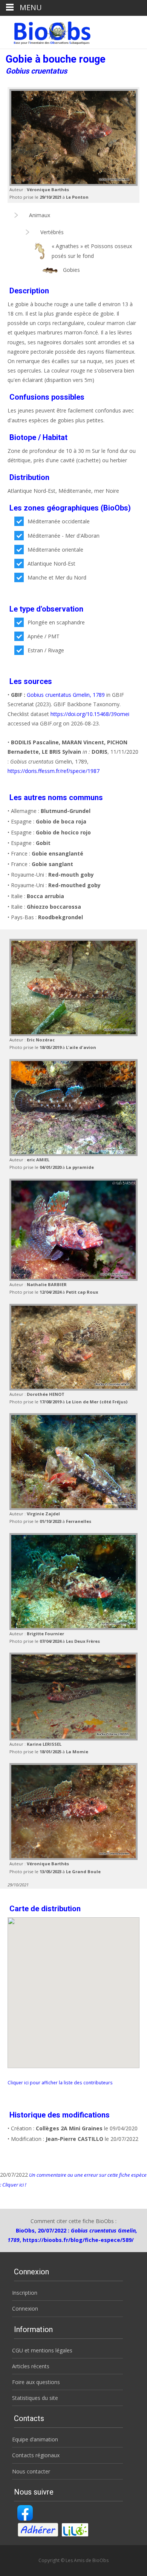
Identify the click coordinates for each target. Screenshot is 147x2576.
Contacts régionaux (36, 2455)
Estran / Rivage (46, 650)
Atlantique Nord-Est (51, 563)
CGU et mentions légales (42, 2350)
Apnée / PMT (44, 636)
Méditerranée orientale (55, 550)
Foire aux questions (36, 2382)
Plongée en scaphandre (56, 622)
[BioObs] (46, 31)
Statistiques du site (35, 2398)
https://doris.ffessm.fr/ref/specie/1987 (54, 771)
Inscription (25, 2293)
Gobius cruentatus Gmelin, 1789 (66, 695)
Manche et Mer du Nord (57, 577)
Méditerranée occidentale (59, 521)
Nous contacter (31, 2471)
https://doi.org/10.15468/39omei (90, 714)
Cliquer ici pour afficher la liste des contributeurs (60, 2082)
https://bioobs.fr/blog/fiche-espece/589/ (78, 2240)
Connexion (25, 2308)
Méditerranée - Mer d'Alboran (64, 536)
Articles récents (31, 2366)
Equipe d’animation (35, 2439)
